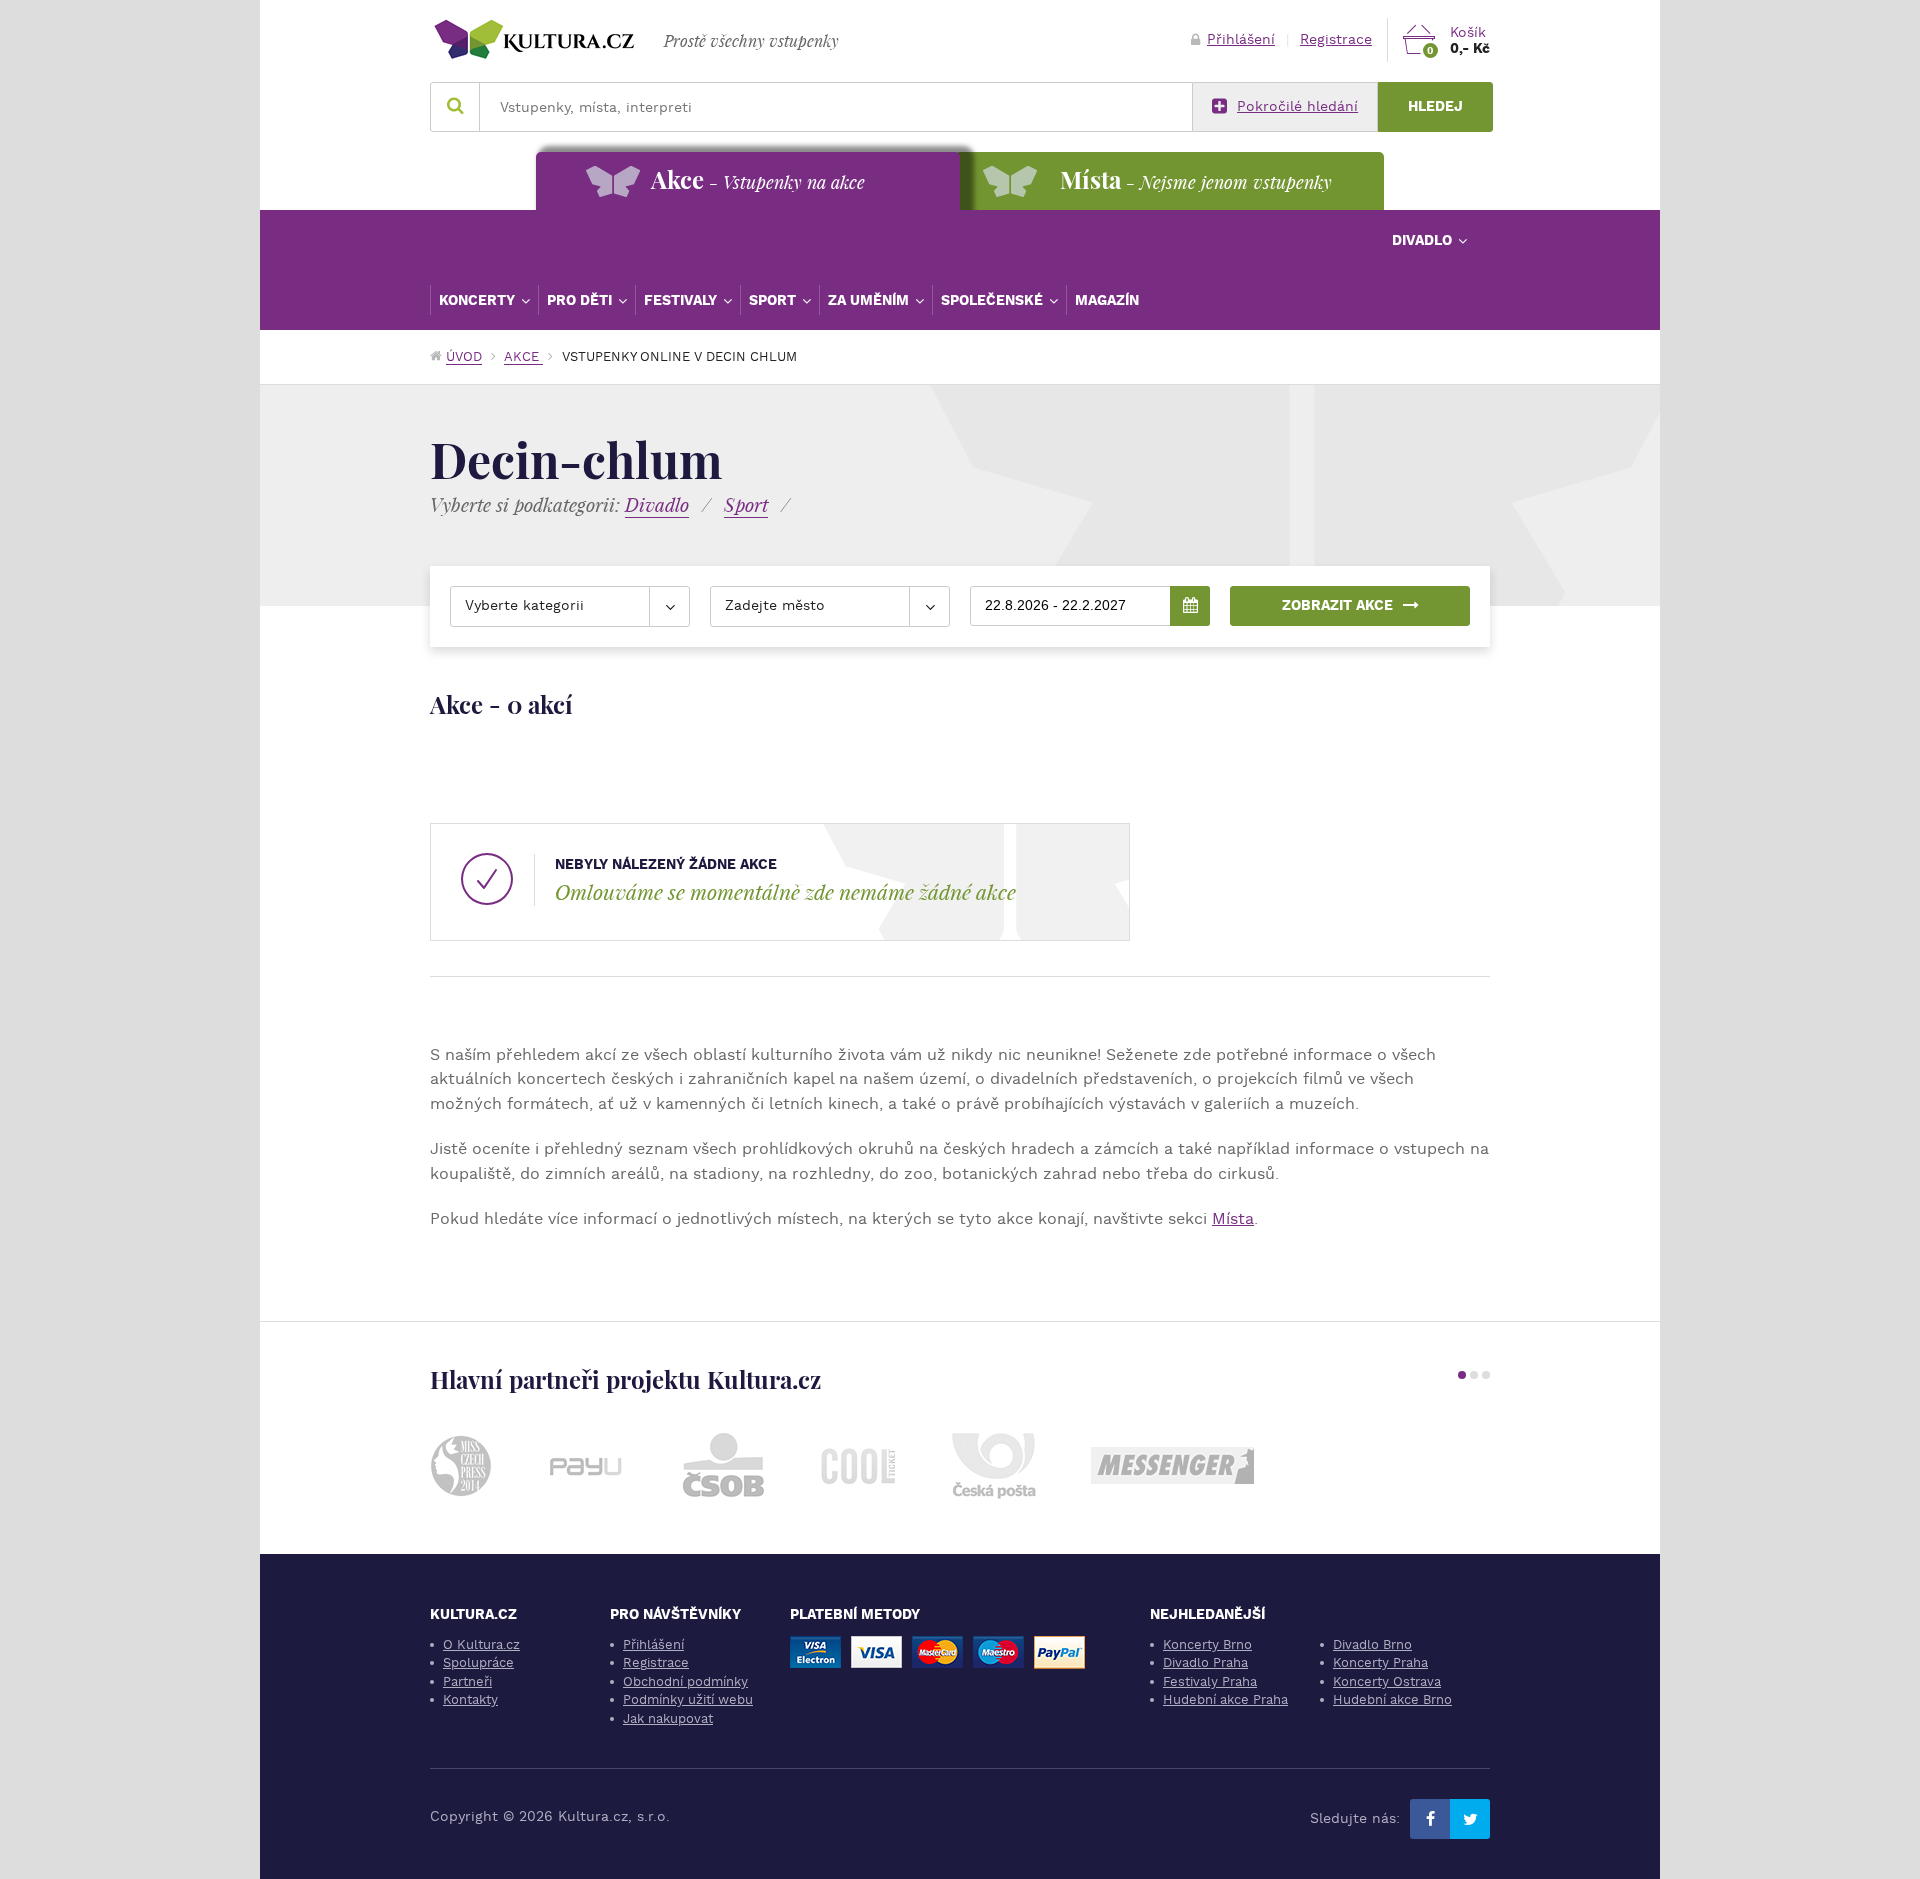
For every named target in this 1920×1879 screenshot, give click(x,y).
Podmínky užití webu (688, 1699)
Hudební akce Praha (1225, 1699)
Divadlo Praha (1205, 1662)
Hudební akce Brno (1392, 1699)
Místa (1233, 1218)
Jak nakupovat (668, 1718)
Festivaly (682, 300)
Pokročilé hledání (1297, 106)
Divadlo (1424, 240)
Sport (774, 300)
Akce (523, 356)
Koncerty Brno (1207, 1644)
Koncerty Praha (1380, 1662)
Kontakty (470, 1699)
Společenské (994, 300)
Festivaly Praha (1210, 1681)
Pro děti (581, 300)
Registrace (1336, 39)
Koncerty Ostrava (1387, 1681)
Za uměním (870, 300)
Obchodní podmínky (685, 1681)
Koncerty (479, 300)
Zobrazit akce (1337, 605)
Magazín (1107, 300)
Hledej (1435, 106)
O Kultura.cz (481, 1644)
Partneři (467, 1681)
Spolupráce (478, 1662)
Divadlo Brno (1372, 1644)
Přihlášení (1241, 39)
